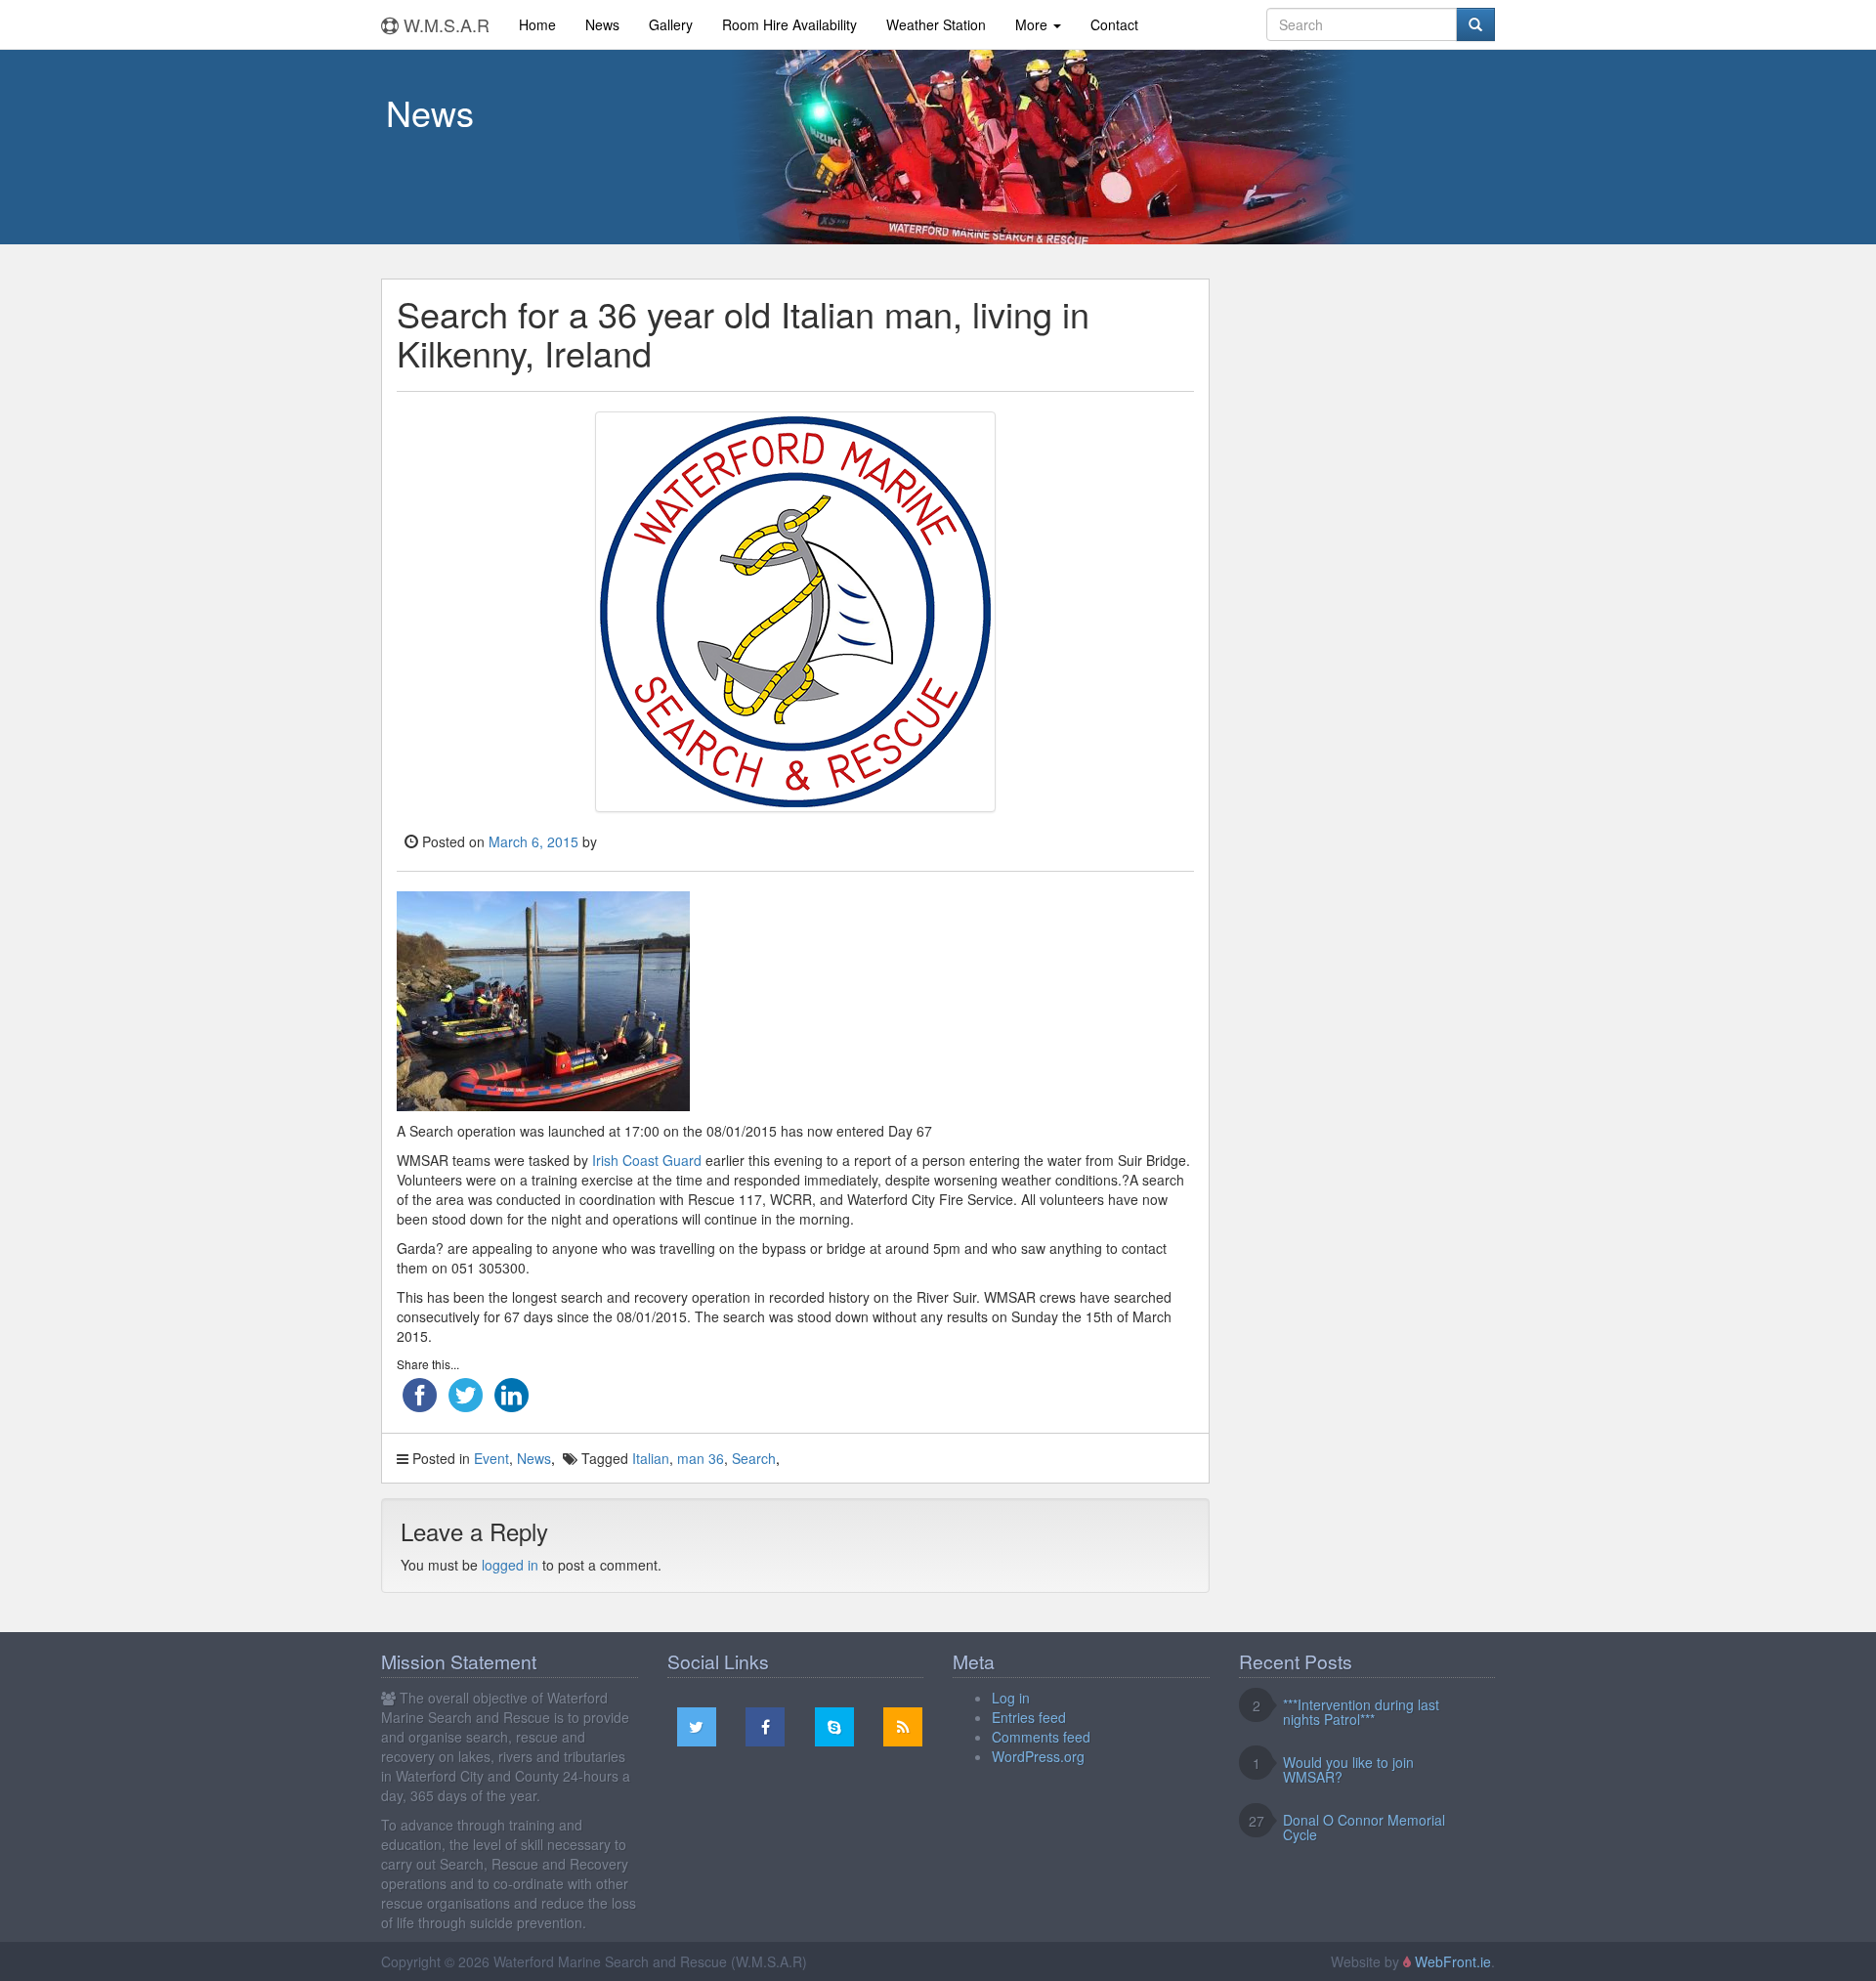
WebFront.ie (1453, 1961)
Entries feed (1029, 1717)
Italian (651, 1458)
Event (491, 1458)
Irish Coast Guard (647, 1160)
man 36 (701, 1458)
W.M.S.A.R (444, 24)
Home (537, 24)
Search (754, 1458)
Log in (1011, 1698)
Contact (1114, 24)
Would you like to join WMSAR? (1348, 1769)
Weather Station (936, 24)
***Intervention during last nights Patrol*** (1361, 1712)
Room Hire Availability (789, 24)
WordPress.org (1038, 1756)
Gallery (671, 24)
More (1033, 24)
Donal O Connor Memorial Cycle (1364, 1827)
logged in (510, 1565)
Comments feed (1041, 1737)
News (602, 24)
